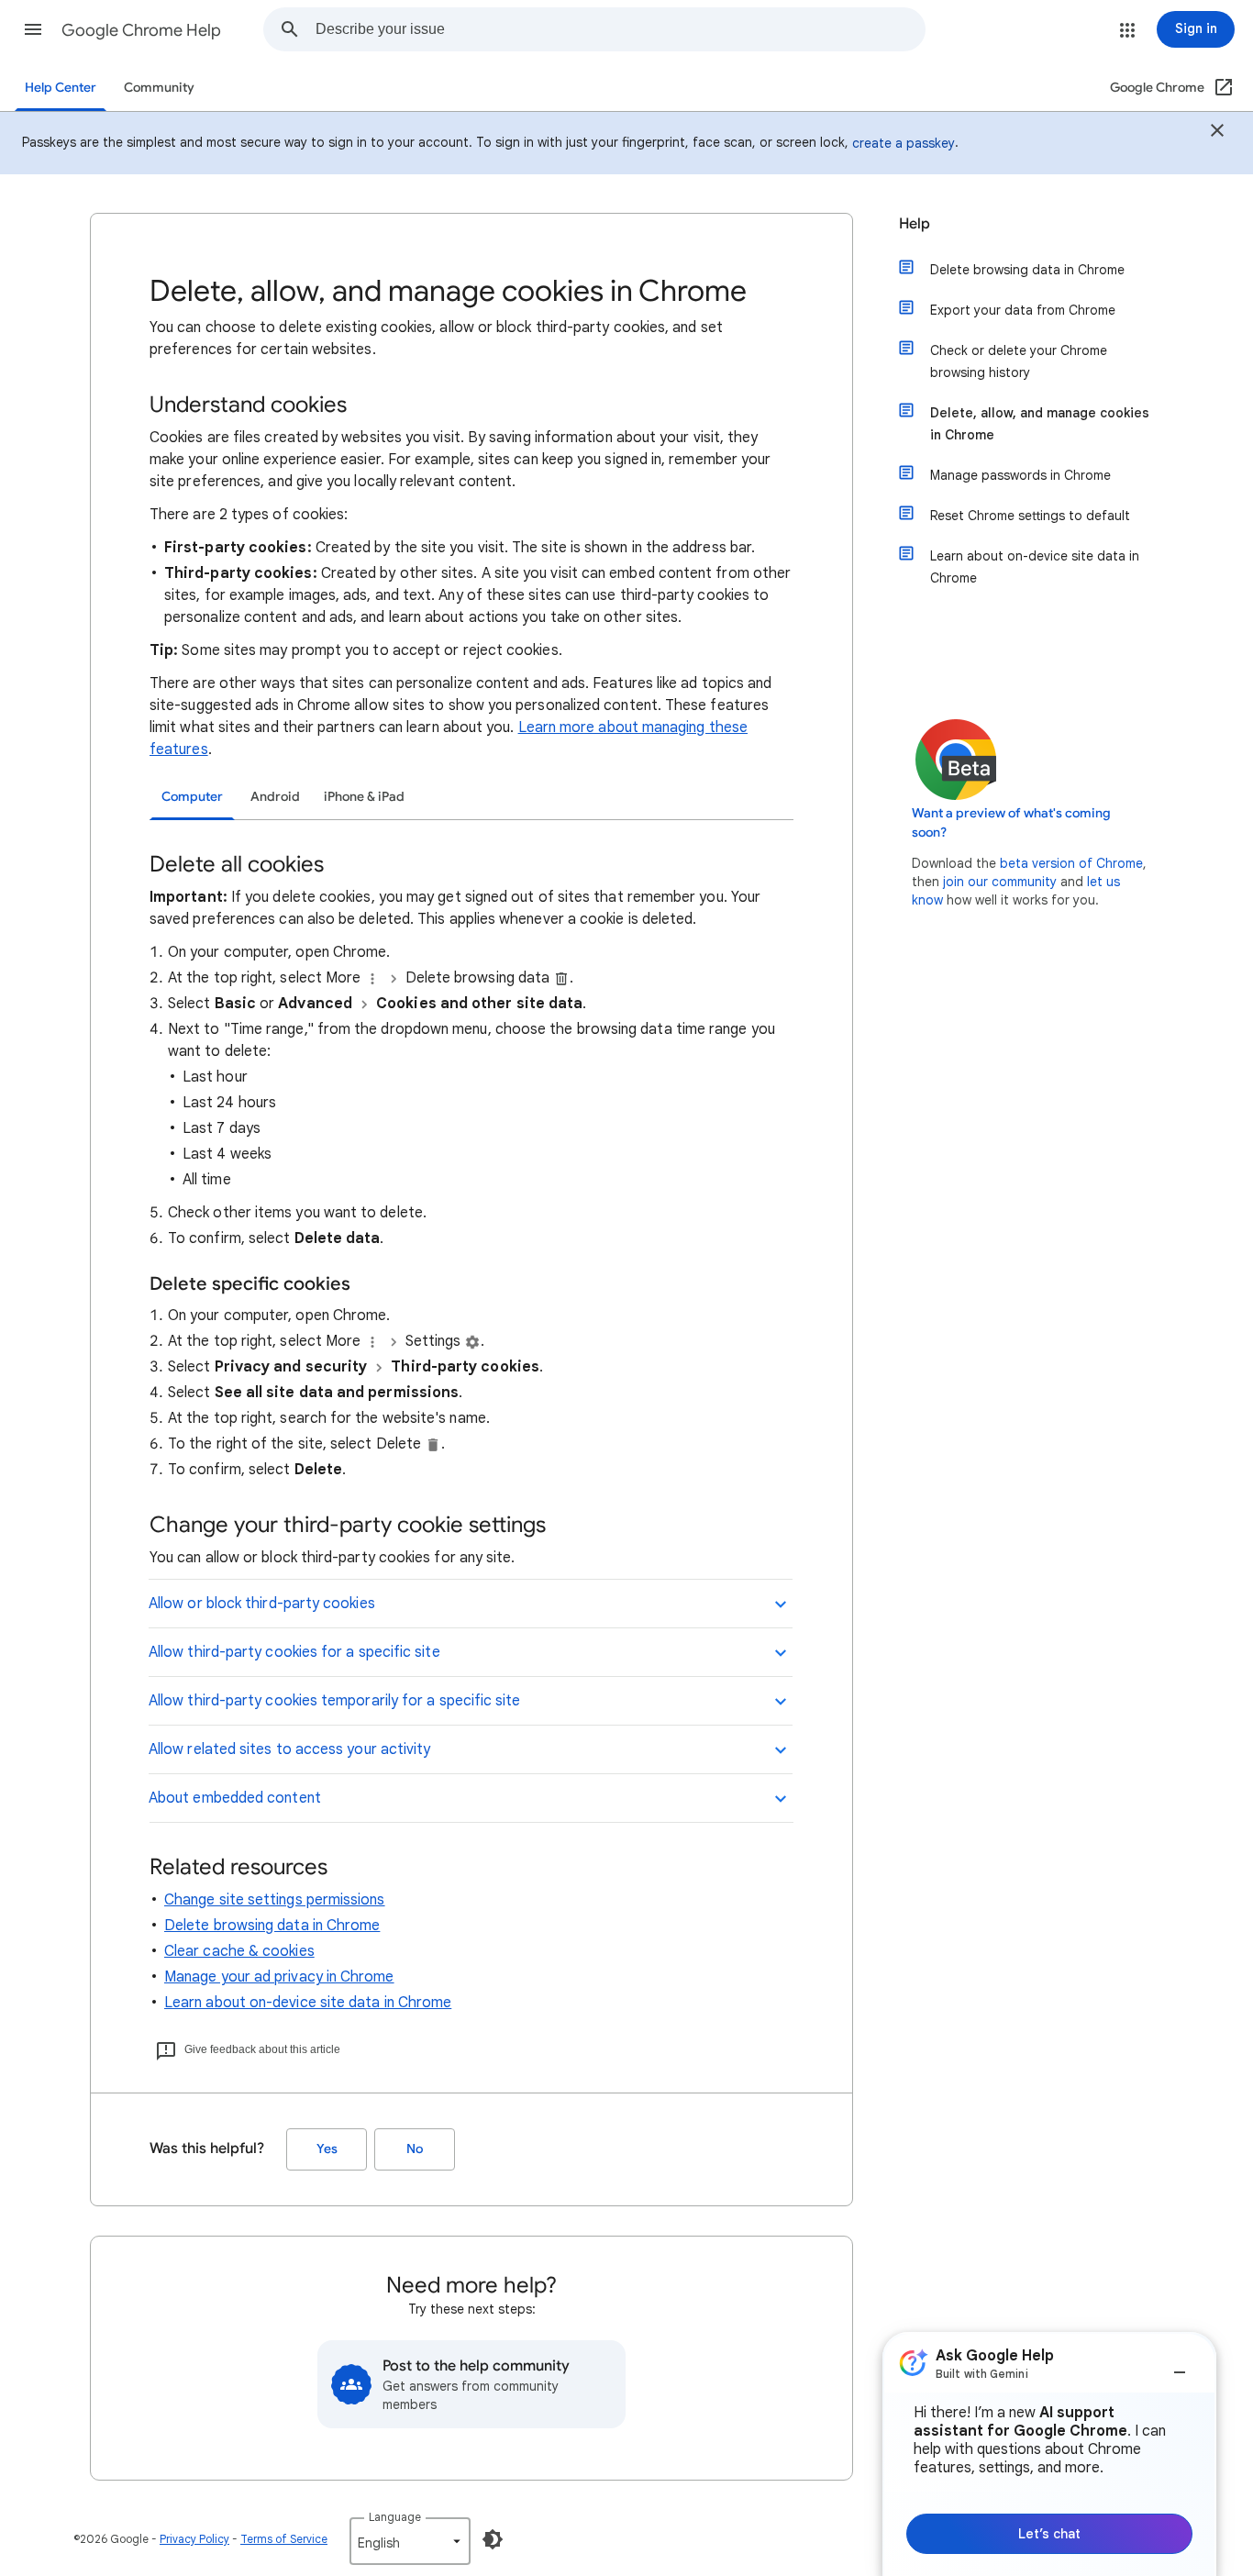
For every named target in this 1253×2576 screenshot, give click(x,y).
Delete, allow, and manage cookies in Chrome (1040, 424)
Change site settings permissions (275, 1900)
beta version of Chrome (1071, 863)
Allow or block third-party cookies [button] (262, 1604)
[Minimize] (1180, 2365)
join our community (1000, 882)
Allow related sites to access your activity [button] (289, 1749)
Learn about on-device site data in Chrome (308, 2003)
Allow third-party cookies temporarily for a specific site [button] (335, 1701)
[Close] (1217, 133)
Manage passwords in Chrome (1020, 475)
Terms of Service (284, 2539)
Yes (327, 2149)
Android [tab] (275, 797)
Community (159, 88)
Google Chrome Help (141, 30)
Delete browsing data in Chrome (272, 1926)
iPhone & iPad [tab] (364, 797)
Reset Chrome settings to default (1030, 516)
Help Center (61, 88)
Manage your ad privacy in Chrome (279, 1977)
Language (395, 2517)
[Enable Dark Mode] (493, 2539)
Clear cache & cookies (239, 1951)
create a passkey (904, 143)
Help (915, 224)
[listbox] (410, 2541)
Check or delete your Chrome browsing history (1019, 361)
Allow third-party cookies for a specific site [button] (294, 1652)
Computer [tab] (192, 797)
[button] (33, 29)
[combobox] (620, 29)
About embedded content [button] (235, 1798)
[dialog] (1049, 2454)
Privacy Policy (194, 2539)
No (415, 2149)
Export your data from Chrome (1023, 310)
